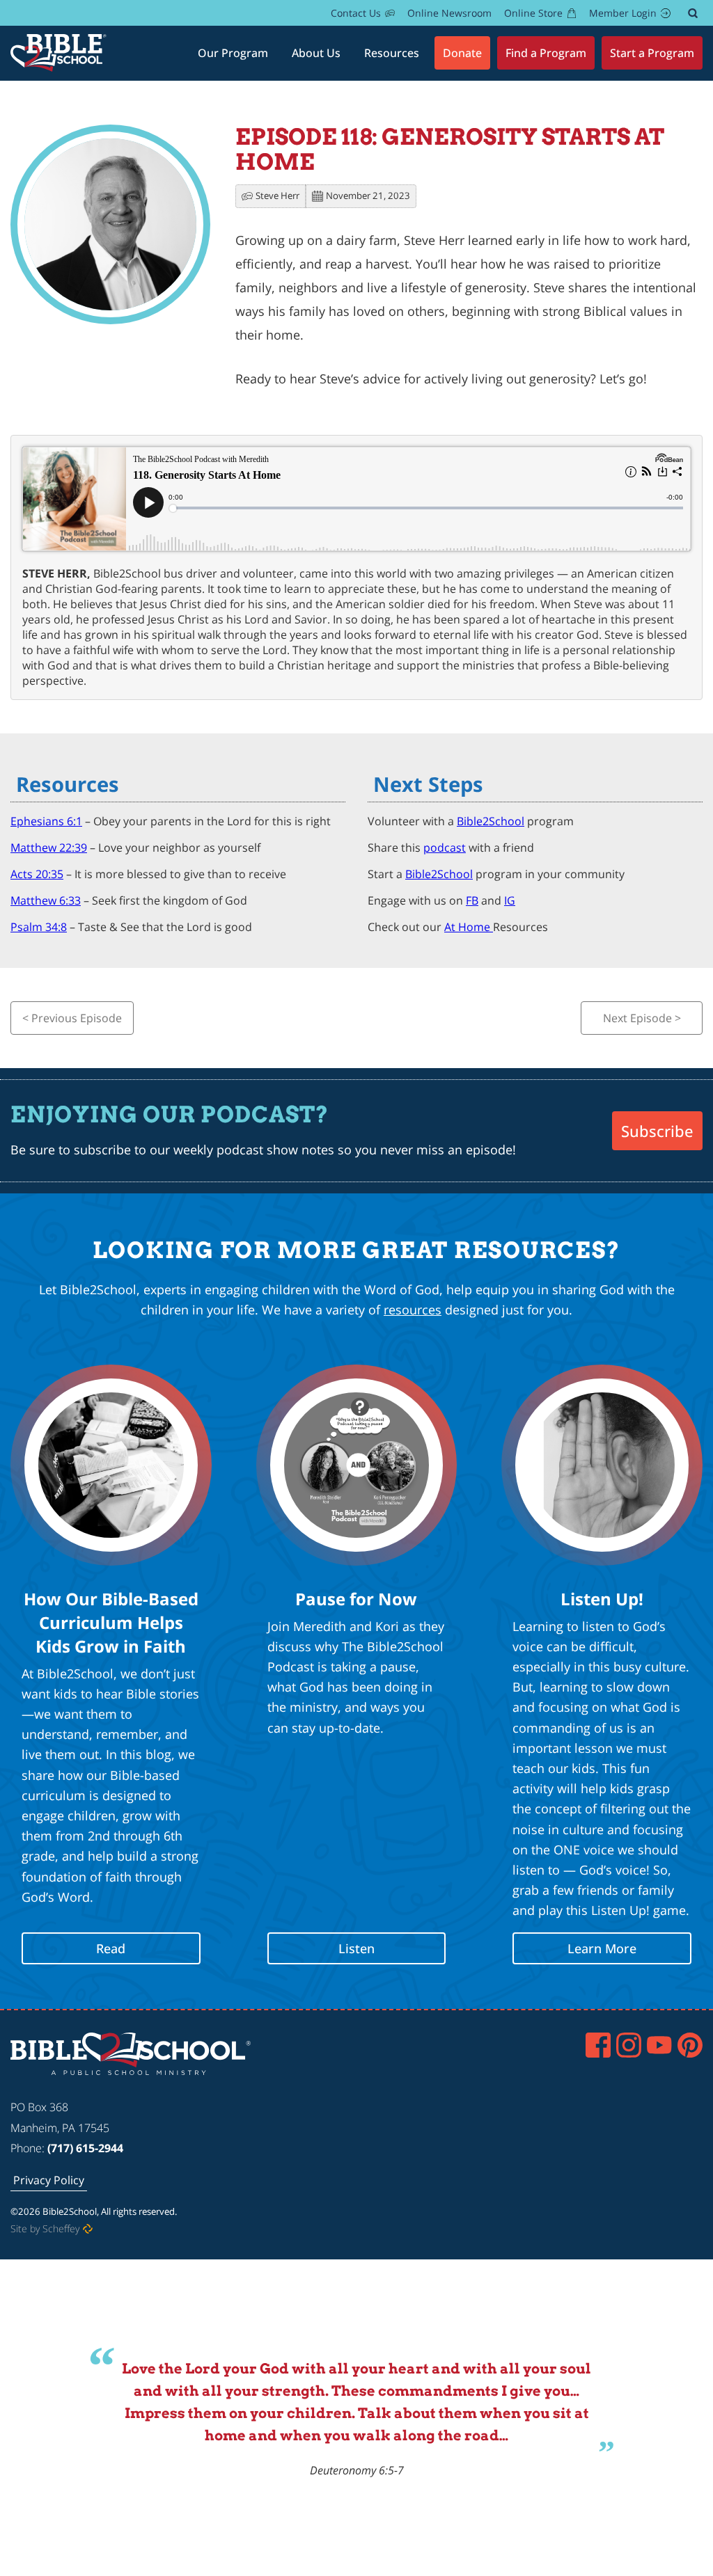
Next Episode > (642, 1018)
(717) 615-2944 (85, 2148)
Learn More (602, 1948)
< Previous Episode (72, 1018)
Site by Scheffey (45, 2228)
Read (111, 1948)
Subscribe (657, 1131)
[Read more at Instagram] (629, 2045)
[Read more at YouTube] (659, 2045)
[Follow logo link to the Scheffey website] (88, 2229)
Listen (356, 1948)
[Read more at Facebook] (598, 2045)
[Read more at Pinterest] (690, 2045)
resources (413, 1310)
